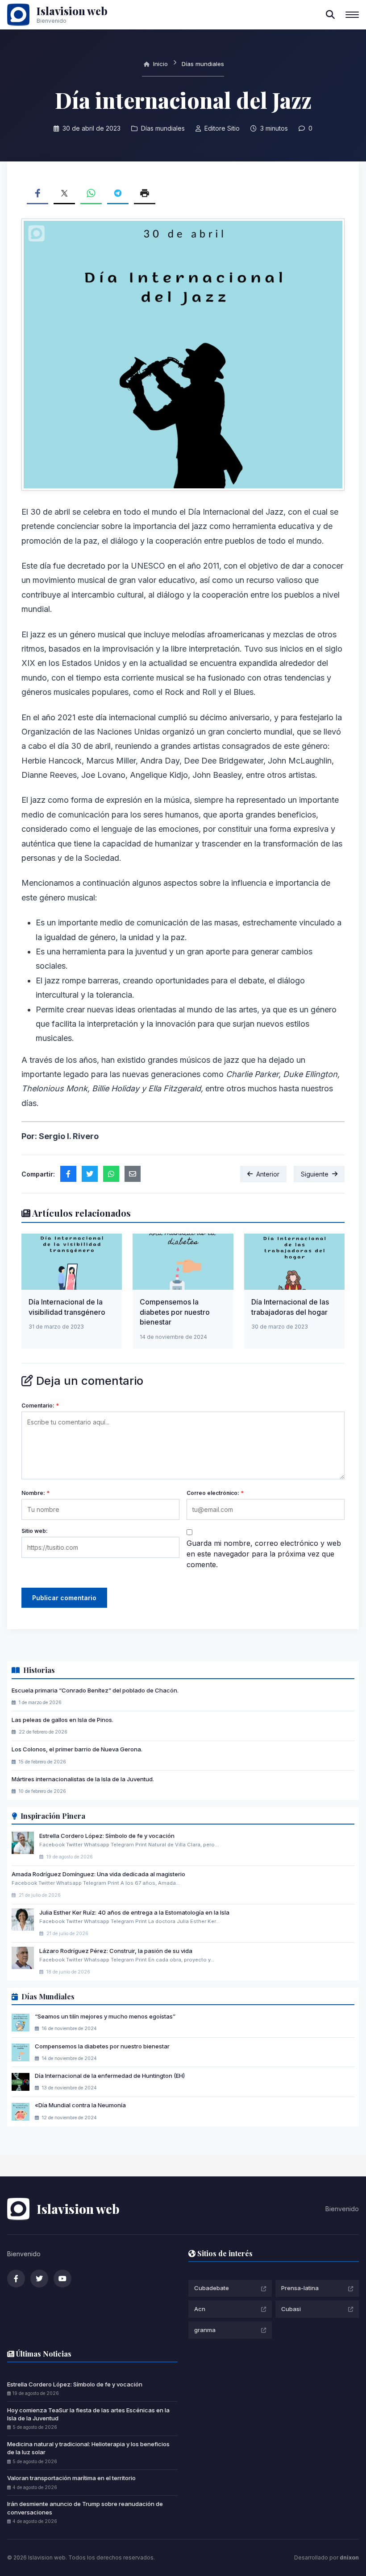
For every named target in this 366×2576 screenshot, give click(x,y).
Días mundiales (203, 64)
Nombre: (35, 1493)
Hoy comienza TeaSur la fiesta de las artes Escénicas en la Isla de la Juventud (88, 2414)
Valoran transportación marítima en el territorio (71, 2478)
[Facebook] (16, 2279)
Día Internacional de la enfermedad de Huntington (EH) (110, 2076)
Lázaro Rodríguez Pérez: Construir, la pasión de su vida (116, 1951)
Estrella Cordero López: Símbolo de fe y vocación (107, 1836)
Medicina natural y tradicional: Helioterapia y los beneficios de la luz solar (88, 2448)
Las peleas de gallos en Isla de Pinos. (62, 1720)
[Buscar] (330, 15)
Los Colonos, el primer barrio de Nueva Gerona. (77, 1749)
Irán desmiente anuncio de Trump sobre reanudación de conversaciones (85, 2508)
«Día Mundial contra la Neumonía (80, 2105)
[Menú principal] (352, 15)
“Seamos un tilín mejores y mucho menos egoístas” (105, 2016)
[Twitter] (39, 2279)
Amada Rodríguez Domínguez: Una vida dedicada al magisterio (98, 1874)
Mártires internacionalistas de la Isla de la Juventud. (83, 1779)
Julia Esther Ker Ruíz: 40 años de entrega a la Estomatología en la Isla (134, 1912)
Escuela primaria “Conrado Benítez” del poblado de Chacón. (95, 1690)
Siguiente (315, 1174)
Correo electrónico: (215, 1493)
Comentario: (40, 1406)
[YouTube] (62, 2279)
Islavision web (72, 11)
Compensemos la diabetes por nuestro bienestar (175, 1312)
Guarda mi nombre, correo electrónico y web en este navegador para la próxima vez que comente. (264, 1554)
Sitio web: (35, 1531)
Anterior (268, 1174)
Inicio (160, 64)
